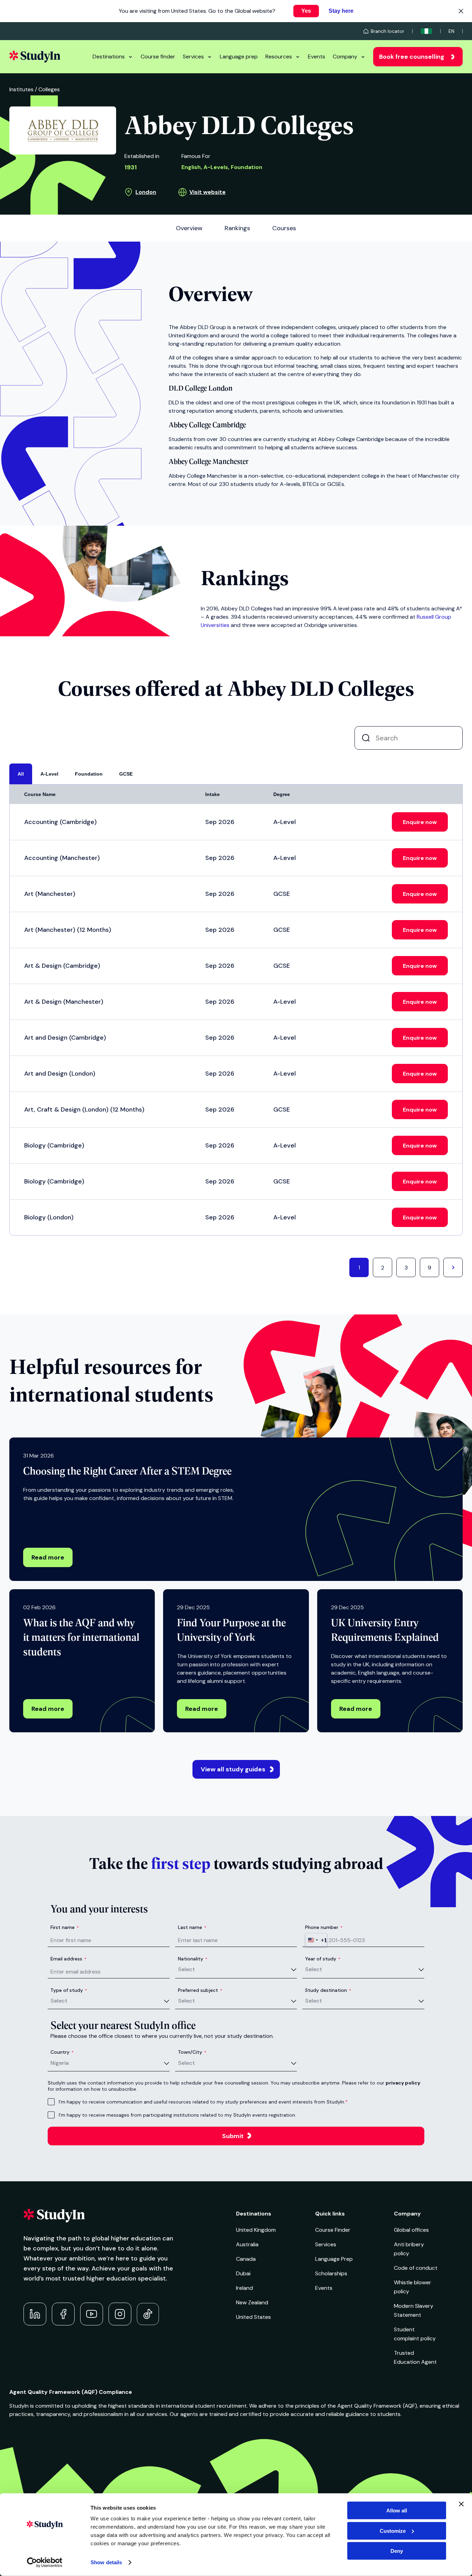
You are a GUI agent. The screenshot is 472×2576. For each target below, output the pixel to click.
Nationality (193, 1959)
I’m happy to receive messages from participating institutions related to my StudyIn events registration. (177, 2115)
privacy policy (403, 2083)
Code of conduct (416, 2268)
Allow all (397, 2511)
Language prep (239, 57)
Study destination (328, 1990)
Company (345, 57)
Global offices (411, 2230)
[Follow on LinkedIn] (35, 2314)
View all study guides (233, 1769)
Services (193, 57)
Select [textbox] (186, 1969)
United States (253, 2317)
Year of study (323, 1959)
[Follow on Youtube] (92, 2314)
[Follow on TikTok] (148, 2314)
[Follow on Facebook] (63, 2314)
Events (317, 57)
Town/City (192, 2052)
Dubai (243, 2273)
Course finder (158, 57)
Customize (393, 2531)
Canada (246, 2259)
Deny (397, 2551)
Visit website (207, 192)
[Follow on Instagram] (120, 2314)
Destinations (109, 57)
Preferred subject (200, 1990)
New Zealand (252, 2302)
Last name (192, 1927)
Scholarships (331, 2273)
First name (65, 1927)
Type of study (69, 1990)
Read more (48, 1557)
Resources (279, 57)
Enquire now (420, 822)
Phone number (324, 1927)
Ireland (244, 2288)
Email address (68, 1959)
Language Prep (334, 2259)
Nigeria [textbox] (60, 2063)
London (146, 192)
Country (62, 2052)
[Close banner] (461, 2504)
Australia (247, 2244)
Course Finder (333, 2230)
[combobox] (316, 1940)
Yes (306, 11)
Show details (106, 2562)
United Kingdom (256, 2230)
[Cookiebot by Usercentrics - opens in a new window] (45, 2563)
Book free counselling (412, 57)
